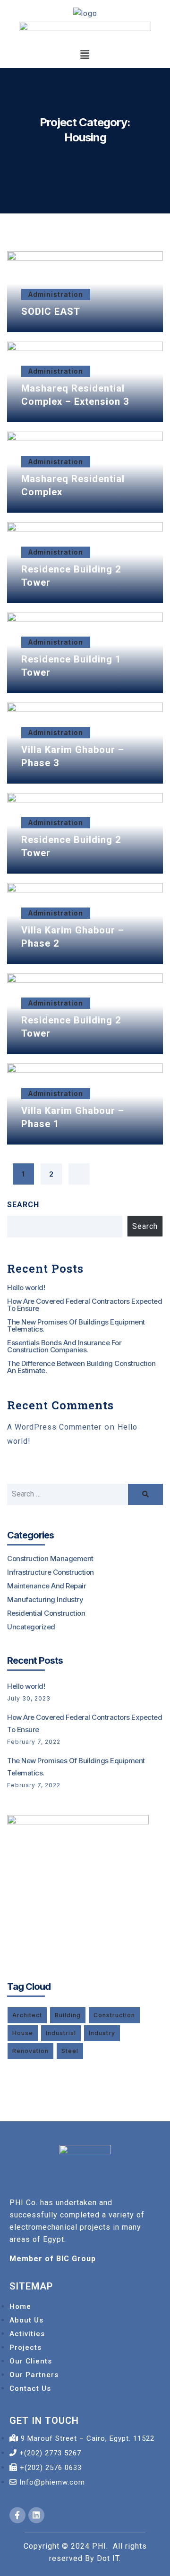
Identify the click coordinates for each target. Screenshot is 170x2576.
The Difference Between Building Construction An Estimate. (81, 1367)
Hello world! (26, 1288)
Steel (70, 2051)
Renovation (30, 2051)
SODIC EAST (51, 311)
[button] (85, 55)
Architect (27, 2015)
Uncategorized (31, 1627)
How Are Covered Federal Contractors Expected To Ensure (85, 1305)
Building (68, 2015)
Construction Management (50, 1558)
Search (23, 1205)
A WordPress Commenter (54, 1427)
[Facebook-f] (17, 2515)
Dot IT (108, 2558)
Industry (102, 2033)
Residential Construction (46, 1613)
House (23, 2033)
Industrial (61, 2033)
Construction (114, 2015)
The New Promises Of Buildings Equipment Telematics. (76, 1325)
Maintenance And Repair (47, 1586)
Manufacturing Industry (45, 1599)
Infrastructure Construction (51, 1572)
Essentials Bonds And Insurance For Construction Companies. (64, 1346)
